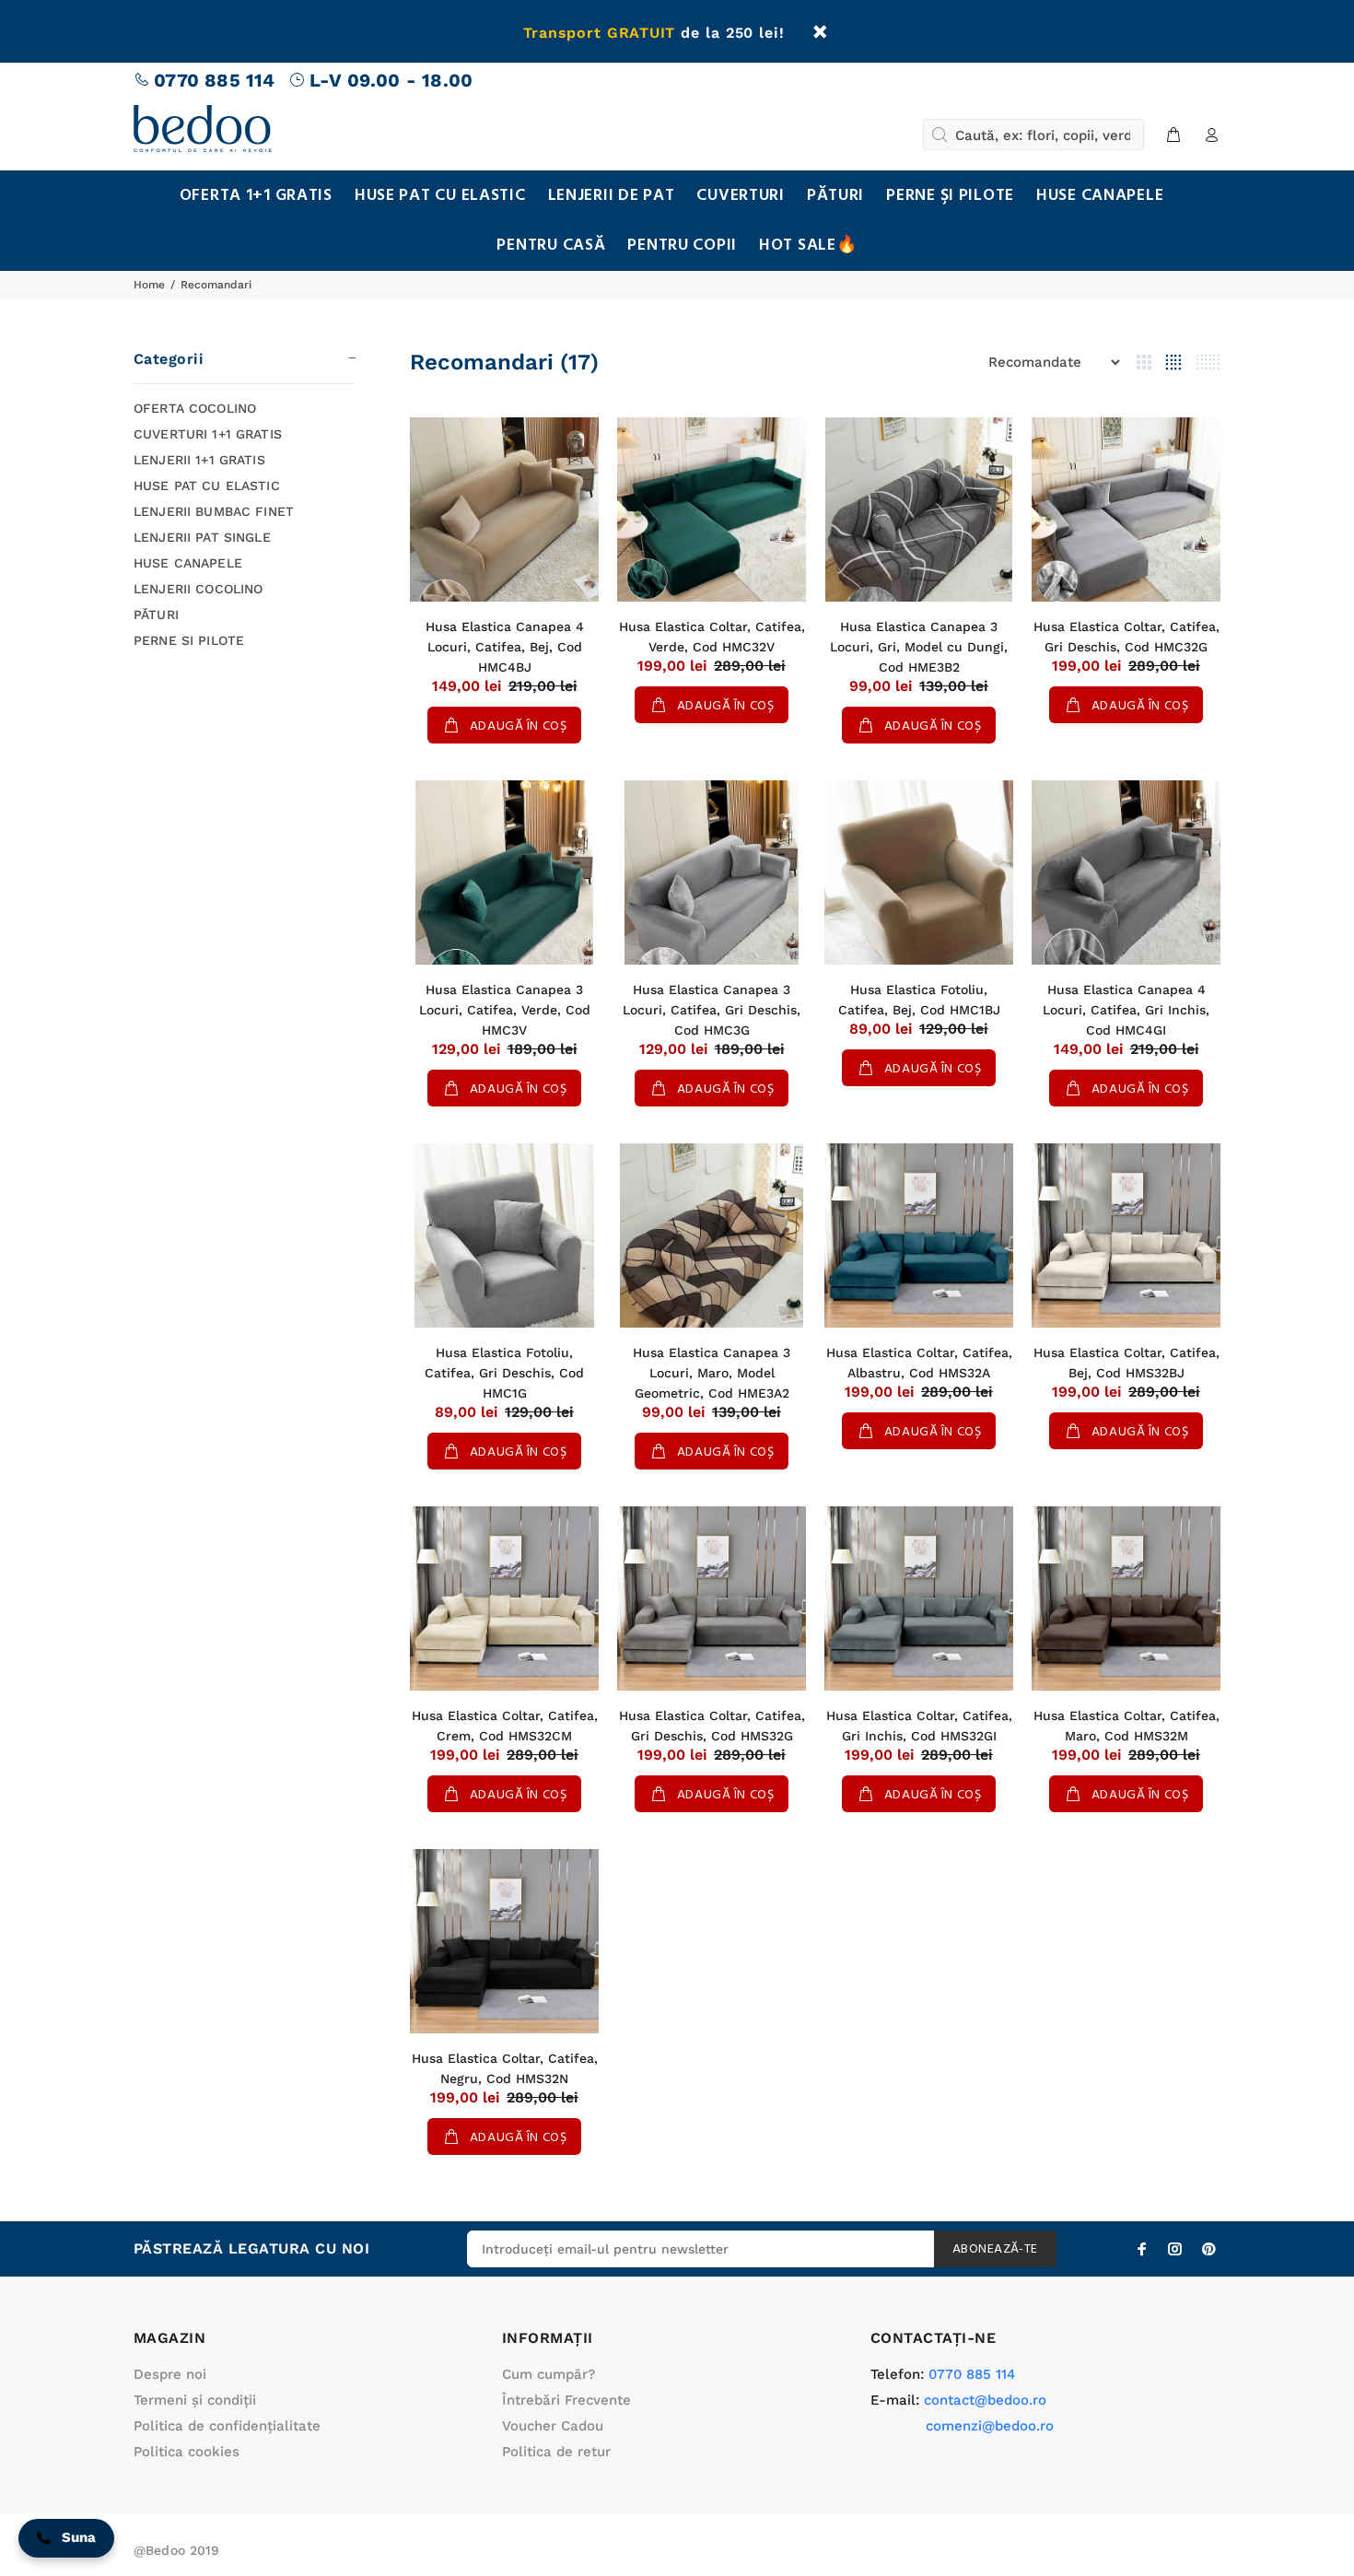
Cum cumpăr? (549, 2374)
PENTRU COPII (682, 246)
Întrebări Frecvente (566, 2400)
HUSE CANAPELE (1100, 196)
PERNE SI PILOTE (189, 640)
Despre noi (170, 2374)
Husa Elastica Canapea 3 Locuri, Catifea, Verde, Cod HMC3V (505, 1010)
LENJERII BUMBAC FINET (214, 511)
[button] (66, 2538)
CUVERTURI (740, 196)
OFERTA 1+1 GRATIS (256, 196)
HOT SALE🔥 (808, 246)
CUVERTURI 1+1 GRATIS (208, 434)
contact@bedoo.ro (985, 2400)
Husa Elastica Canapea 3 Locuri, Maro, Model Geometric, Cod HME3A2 (712, 1373)
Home (149, 285)
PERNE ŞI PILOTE (950, 196)
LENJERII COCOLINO (198, 589)
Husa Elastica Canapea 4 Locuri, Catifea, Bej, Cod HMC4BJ (505, 647)
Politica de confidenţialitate (227, 2426)
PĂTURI (835, 196)
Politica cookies (187, 2452)
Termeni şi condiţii (195, 2400)
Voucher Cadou (553, 2426)
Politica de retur (556, 2452)
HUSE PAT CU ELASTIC (440, 196)
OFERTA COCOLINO (195, 408)
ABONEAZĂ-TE (995, 2249)
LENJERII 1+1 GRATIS (199, 460)
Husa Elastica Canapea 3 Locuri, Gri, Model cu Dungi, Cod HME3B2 (919, 647)
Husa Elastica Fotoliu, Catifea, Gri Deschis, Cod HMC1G (504, 1373)
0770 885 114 (214, 80)
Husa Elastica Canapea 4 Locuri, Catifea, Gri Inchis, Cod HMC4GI (1126, 1010)
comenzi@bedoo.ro (990, 2426)
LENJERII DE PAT (612, 196)
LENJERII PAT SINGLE (202, 537)
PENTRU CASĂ (551, 246)
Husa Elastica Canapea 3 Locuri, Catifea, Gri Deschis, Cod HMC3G (712, 1010)
